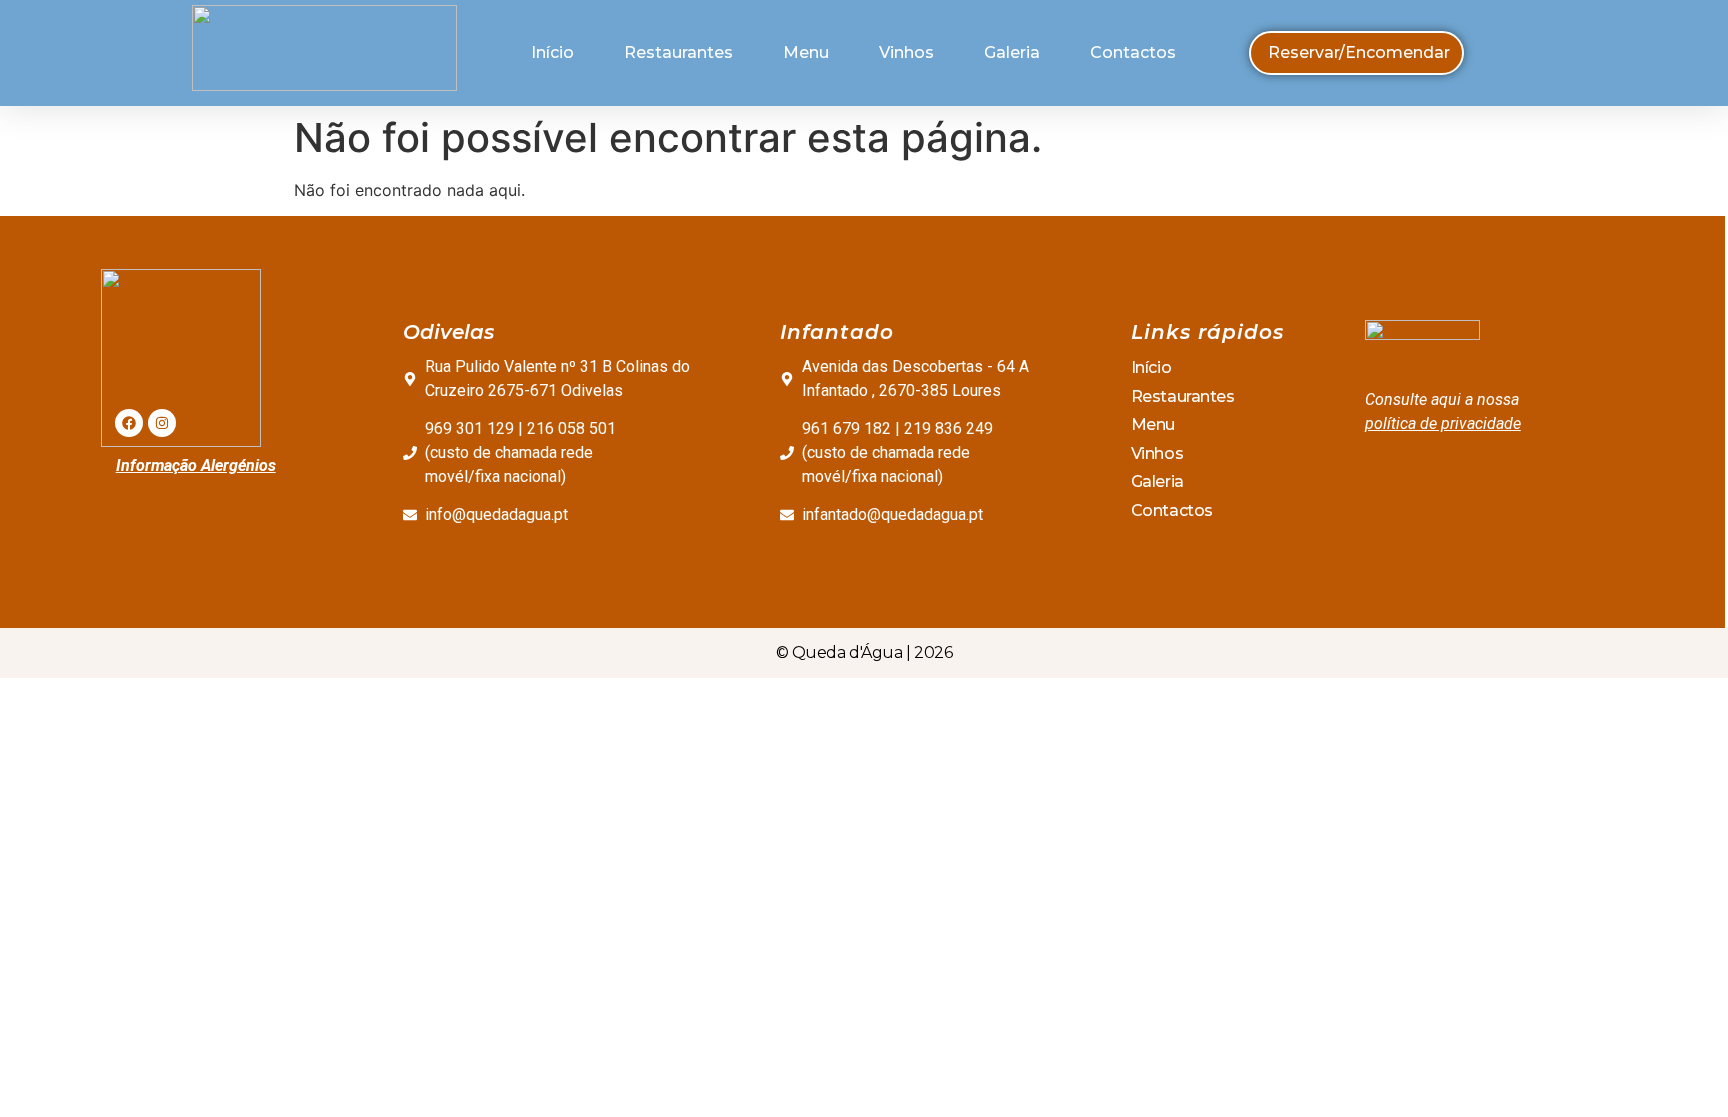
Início (552, 52)
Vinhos (906, 52)
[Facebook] (129, 423)
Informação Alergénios (196, 465)
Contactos (1133, 52)
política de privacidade (1443, 423)
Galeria (1012, 52)
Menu (806, 52)
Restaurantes (678, 52)
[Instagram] (162, 423)
